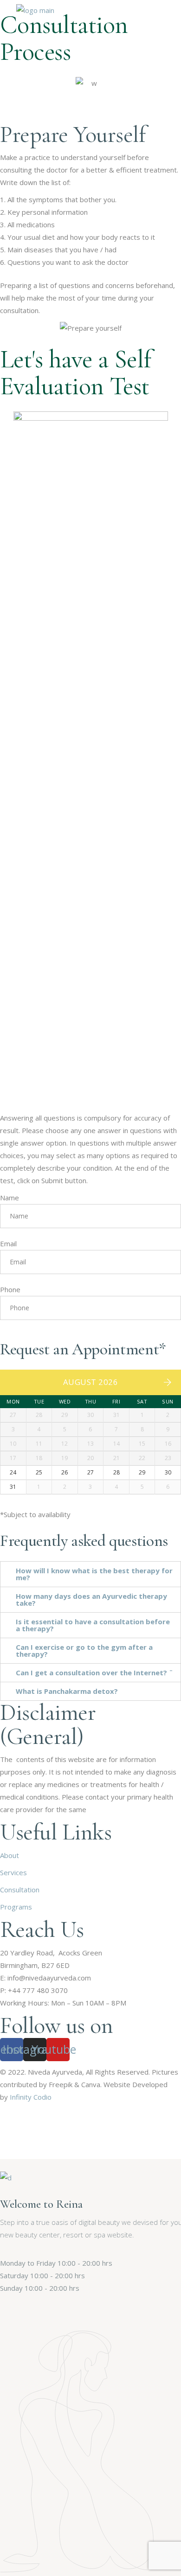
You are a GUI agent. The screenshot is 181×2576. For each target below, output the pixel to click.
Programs (16, 1907)
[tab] (90, 1574)
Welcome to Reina (41, 2204)
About (10, 1855)
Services (13, 1872)
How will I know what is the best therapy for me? (94, 1574)
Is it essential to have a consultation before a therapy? (93, 1625)
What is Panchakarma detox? (67, 1691)
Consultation (20, 1890)
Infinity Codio (31, 2097)
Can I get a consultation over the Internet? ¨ (94, 1672)
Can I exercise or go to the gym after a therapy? (84, 1650)
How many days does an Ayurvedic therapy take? (91, 1599)
